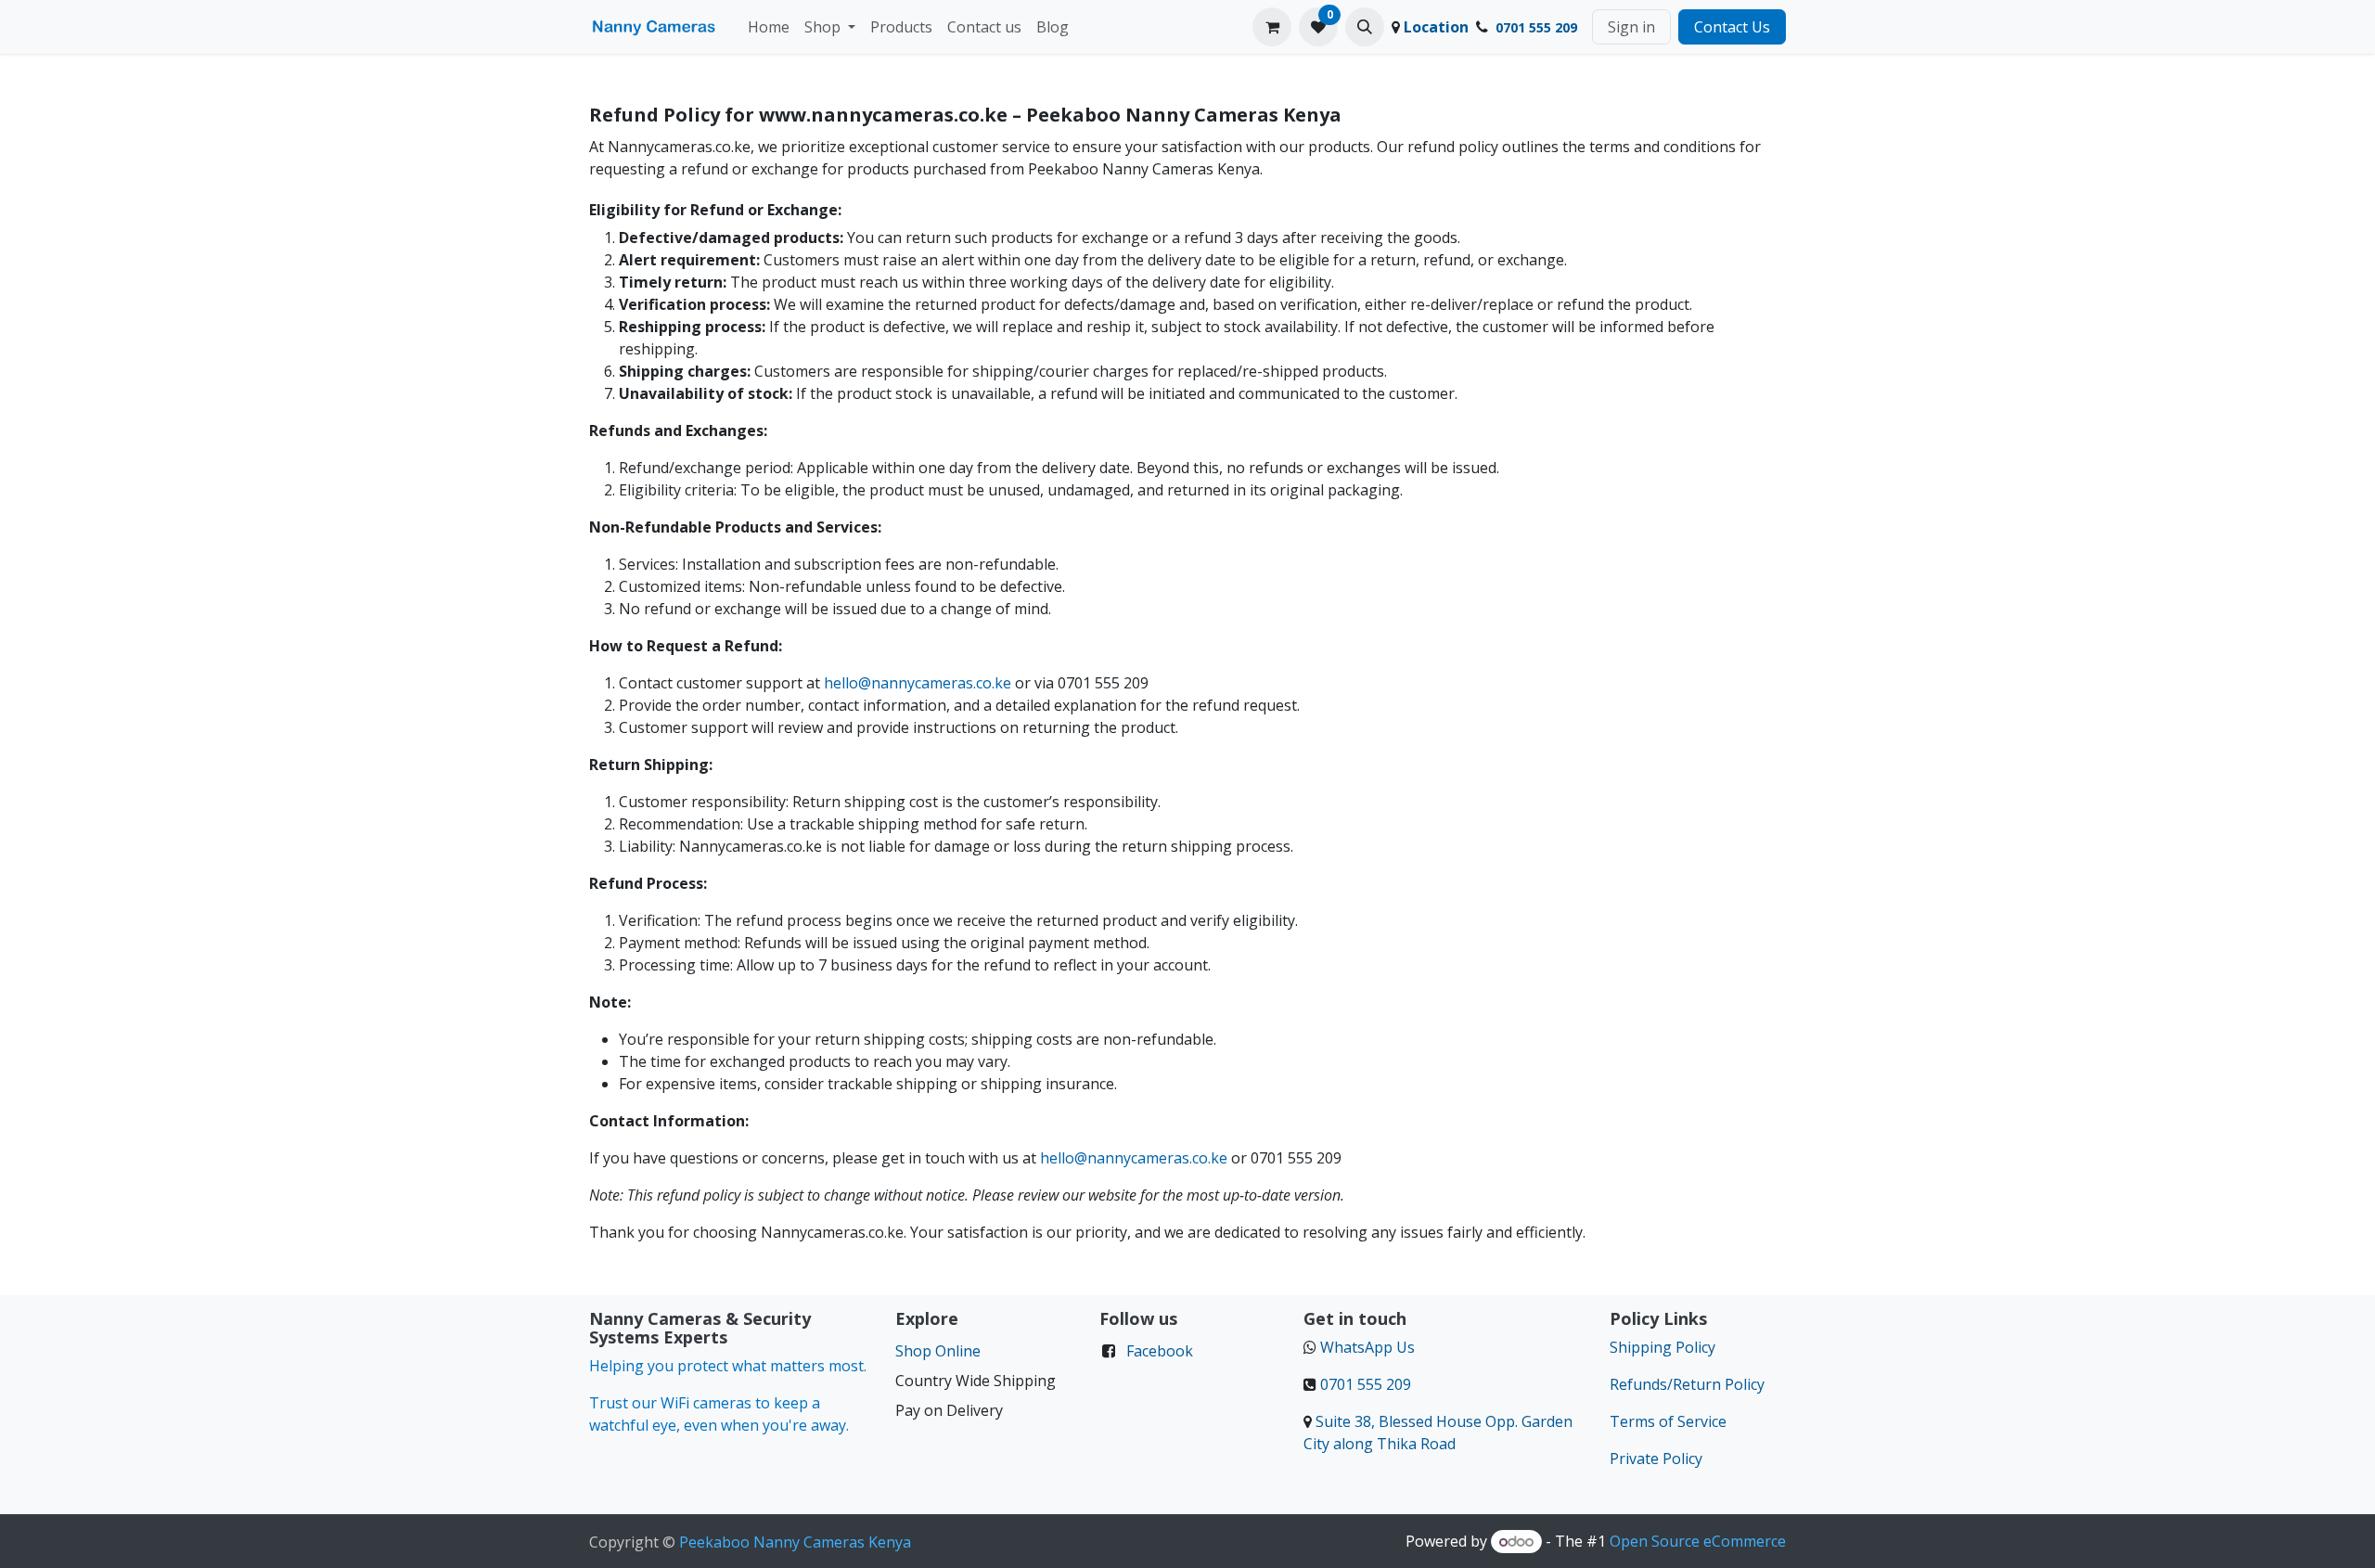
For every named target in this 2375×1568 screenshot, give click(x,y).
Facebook (1160, 1351)
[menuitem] (769, 27)
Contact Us (1732, 27)
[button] (1365, 27)
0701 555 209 (1366, 1384)
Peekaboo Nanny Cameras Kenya (795, 1542)
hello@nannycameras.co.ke (918, 683)
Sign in (1631, 27)
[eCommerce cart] (1272, 27)
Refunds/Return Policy (1687, 1384)
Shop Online (938, 1351)
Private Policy (1656, 1459)
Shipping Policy (1662, 1347)
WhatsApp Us (1367, 1347)
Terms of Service (1668, 1421)
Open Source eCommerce (1698, 1541)
